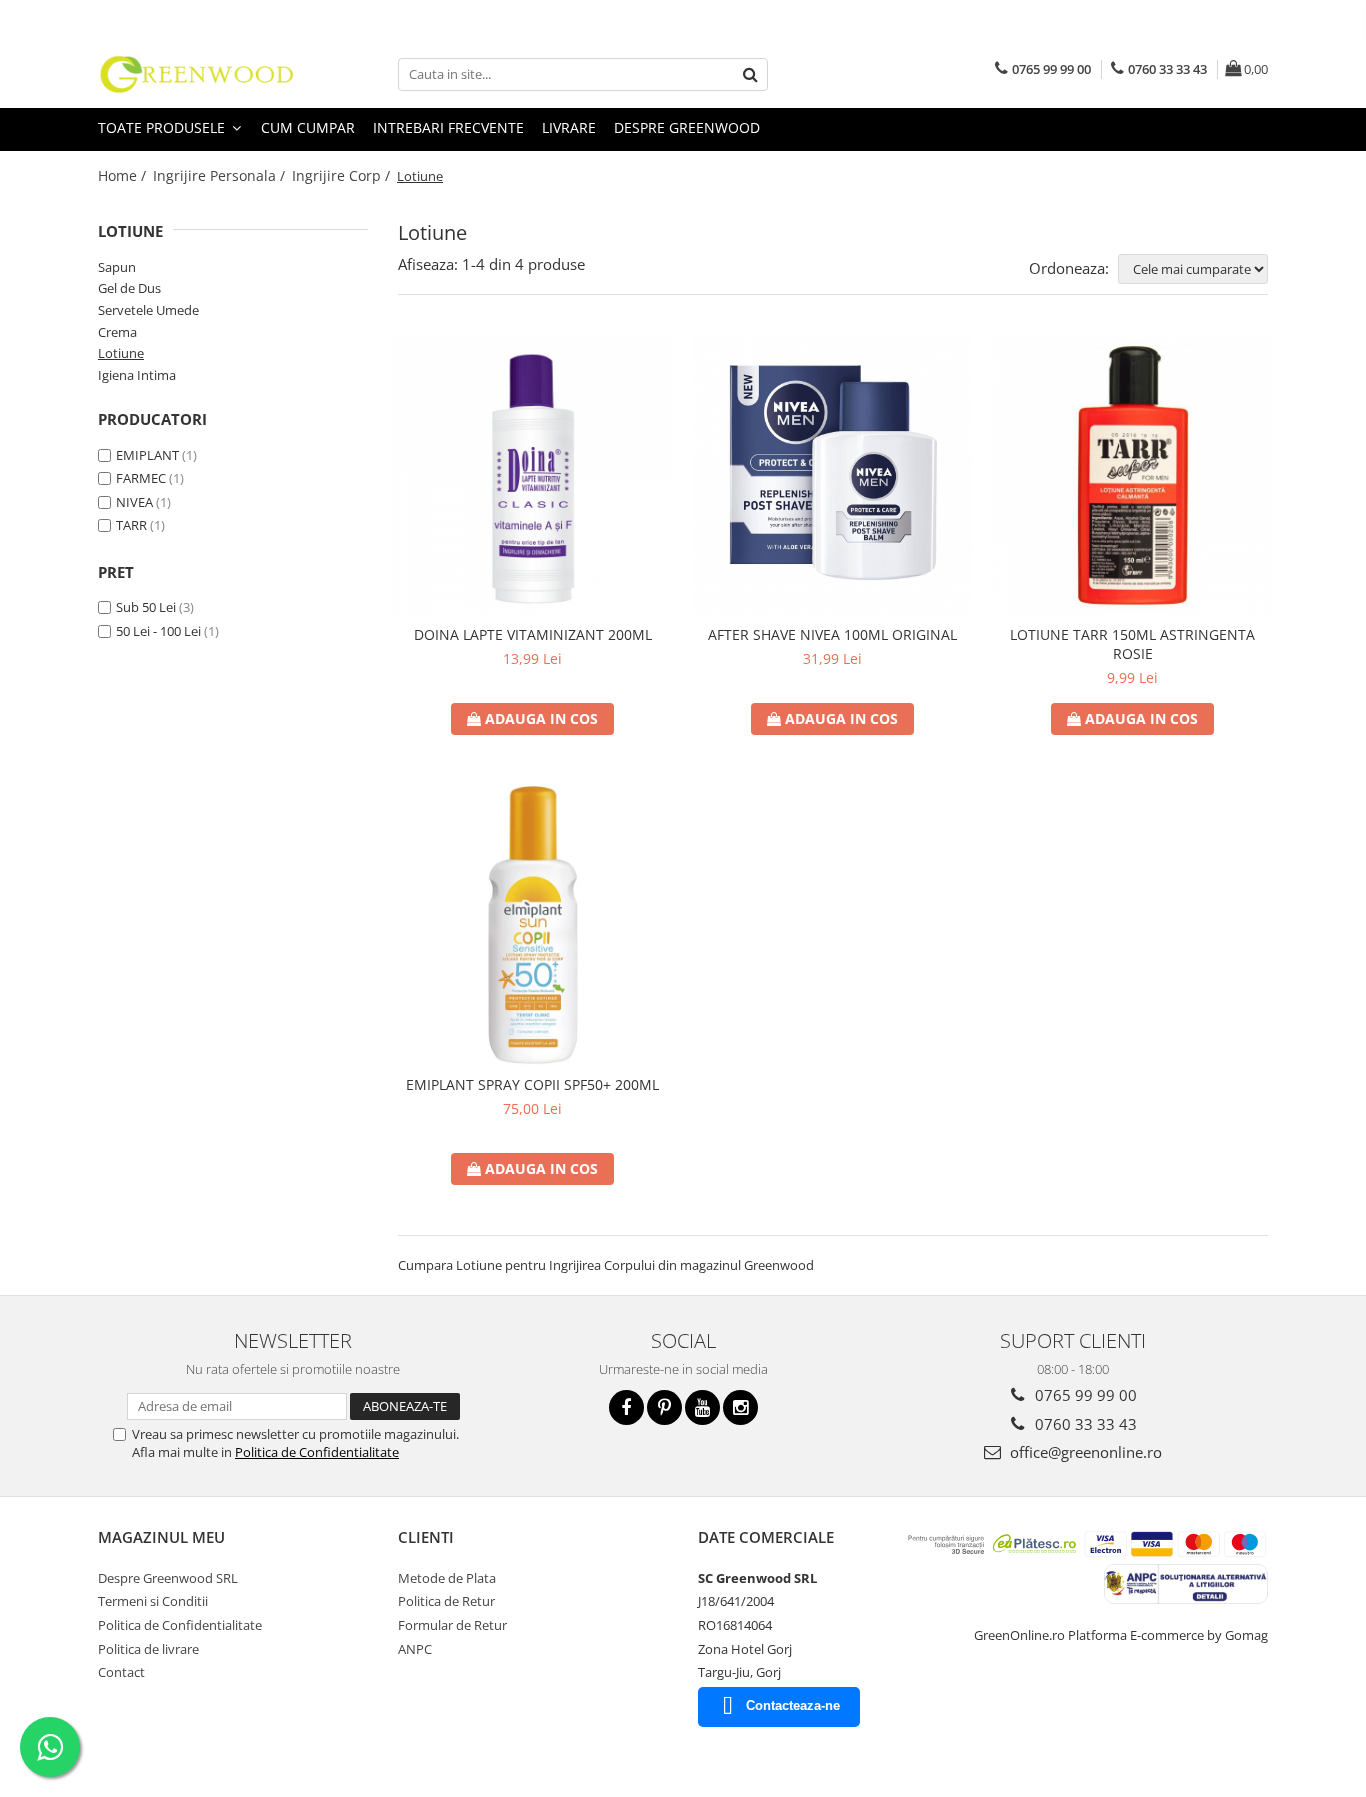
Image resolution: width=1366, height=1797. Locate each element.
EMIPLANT (147, 455)
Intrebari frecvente (448, 127)
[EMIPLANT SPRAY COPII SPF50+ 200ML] (533, 925)
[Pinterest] (664, 1407)
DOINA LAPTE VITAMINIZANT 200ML (533, 634)
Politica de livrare (148, 1649)
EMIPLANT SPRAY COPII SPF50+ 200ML (532, 1084)
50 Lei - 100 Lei (158, 631)
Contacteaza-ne (793, 1705)
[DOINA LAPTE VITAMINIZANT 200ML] (533, 475)
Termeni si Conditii (153, 1601)
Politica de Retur (446, 1601)
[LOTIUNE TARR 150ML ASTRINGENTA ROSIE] (1133, 475)
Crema (117, 332)
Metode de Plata (447, 1578)
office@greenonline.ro (1084, 1452)
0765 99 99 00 (1084, 1395)
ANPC (415, 1649)
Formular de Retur (452, 1625)
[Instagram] (740, 1407)
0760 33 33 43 (1084, 1424)
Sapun (117, 267)
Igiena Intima (137, 375)
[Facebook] (626, 1407)
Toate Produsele (163, 127)
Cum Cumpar (308, 127)
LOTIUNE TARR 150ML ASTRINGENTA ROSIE (1132, 644)
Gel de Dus (129, 288)
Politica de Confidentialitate (317, 1452)
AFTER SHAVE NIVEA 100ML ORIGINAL (832, 634)
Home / (124, 175)
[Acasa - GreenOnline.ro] (198, 74)
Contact (121, 1672)
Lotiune (121, 353)
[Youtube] (702, 1407)
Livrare (569, 127)
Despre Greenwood (687, 127)
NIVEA (134, 502)
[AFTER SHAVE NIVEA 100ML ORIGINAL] (833, 475)
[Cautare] (750, 74)
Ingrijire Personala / (221, 175)
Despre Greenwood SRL (168, 1578)
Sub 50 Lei (146, 607)
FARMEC (141, 478)
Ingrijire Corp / (343, 175)
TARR (131, 525)
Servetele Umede (148, 310)
